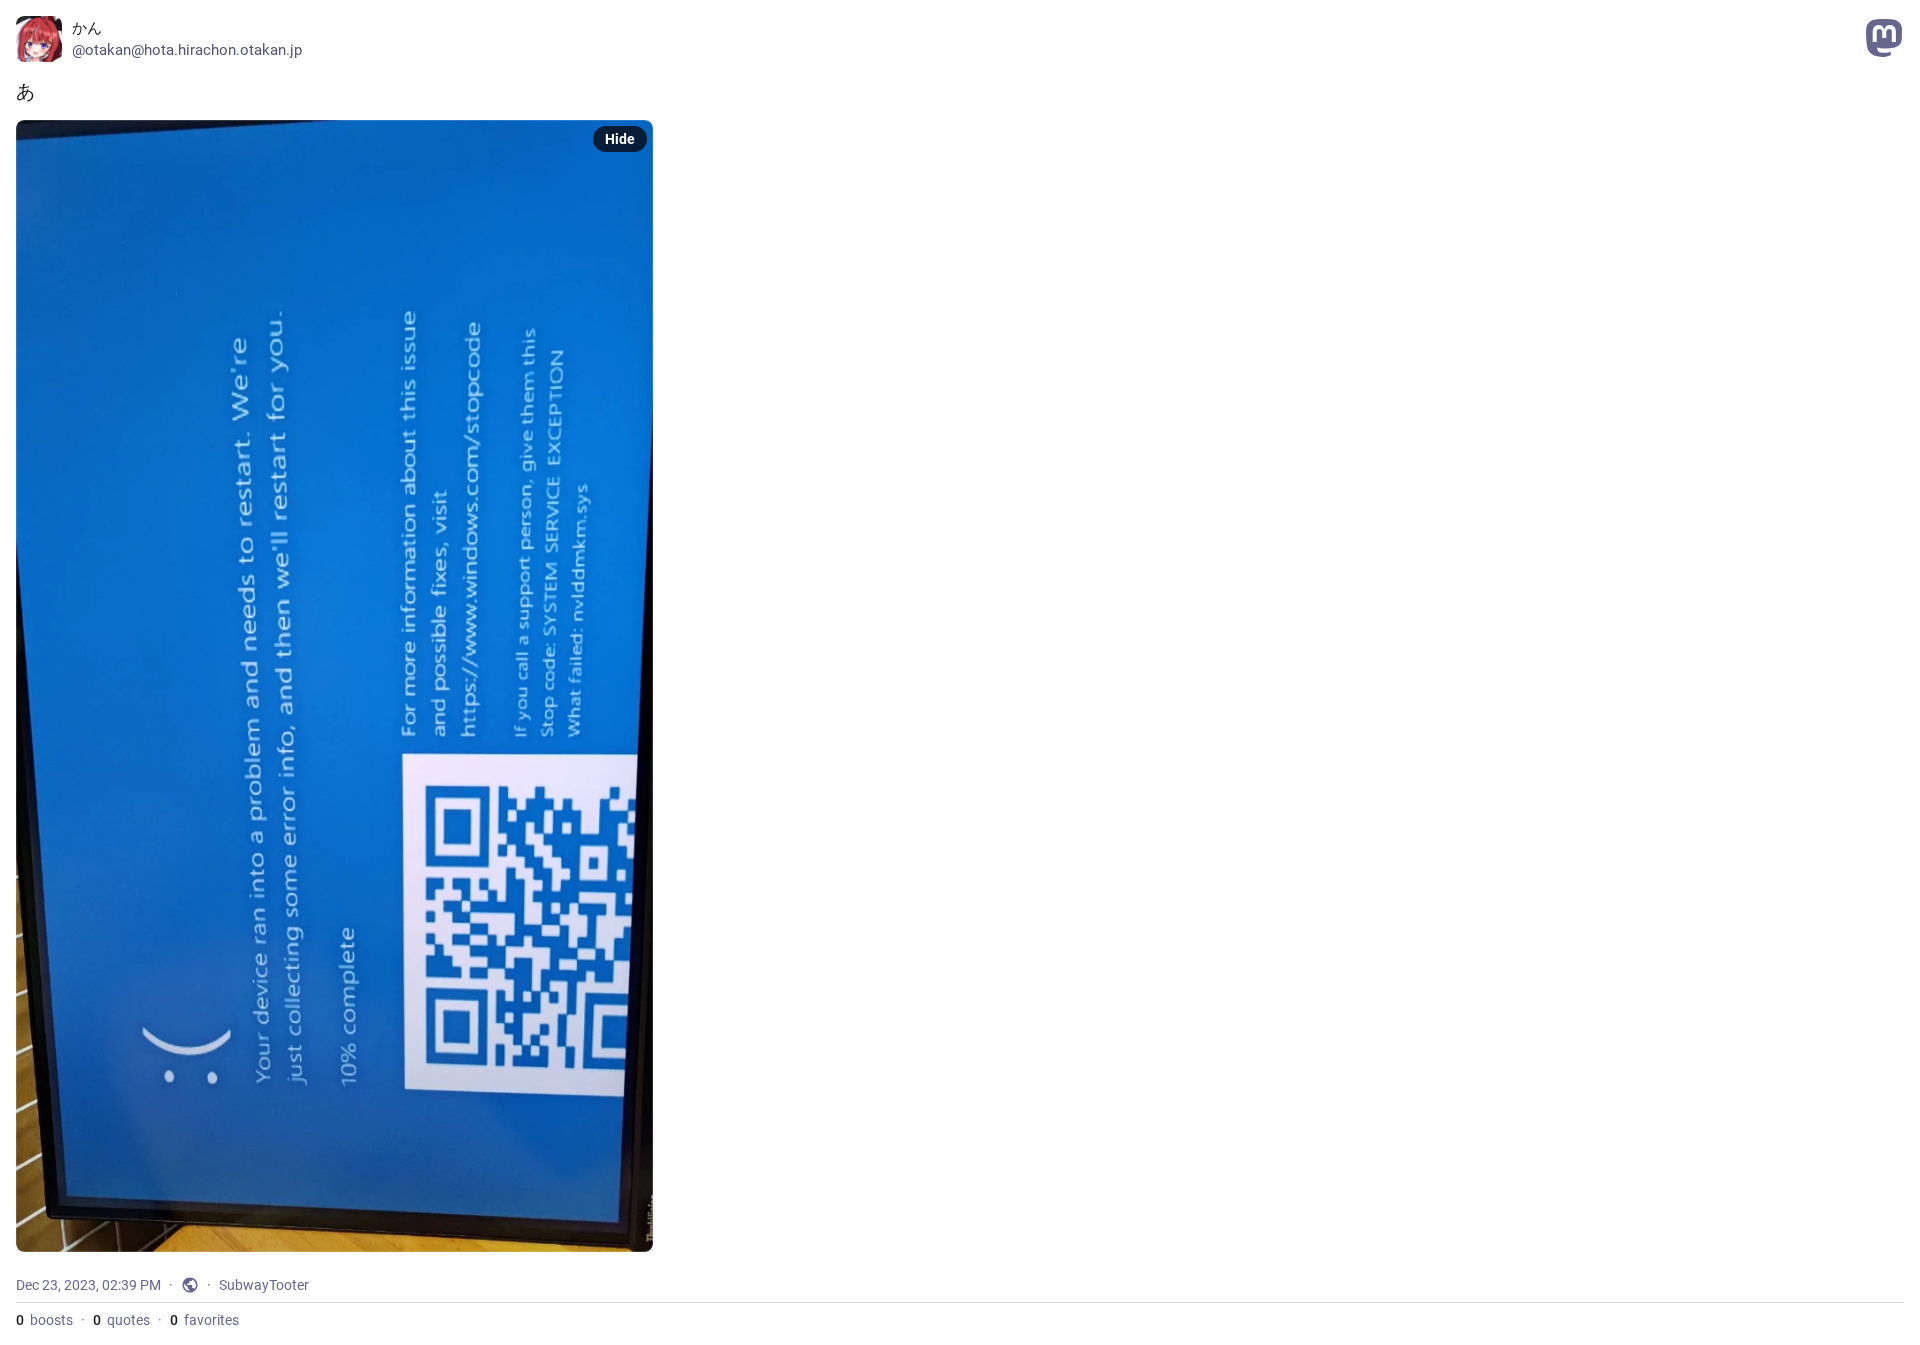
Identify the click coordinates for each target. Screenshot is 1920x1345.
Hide (620, 139)
